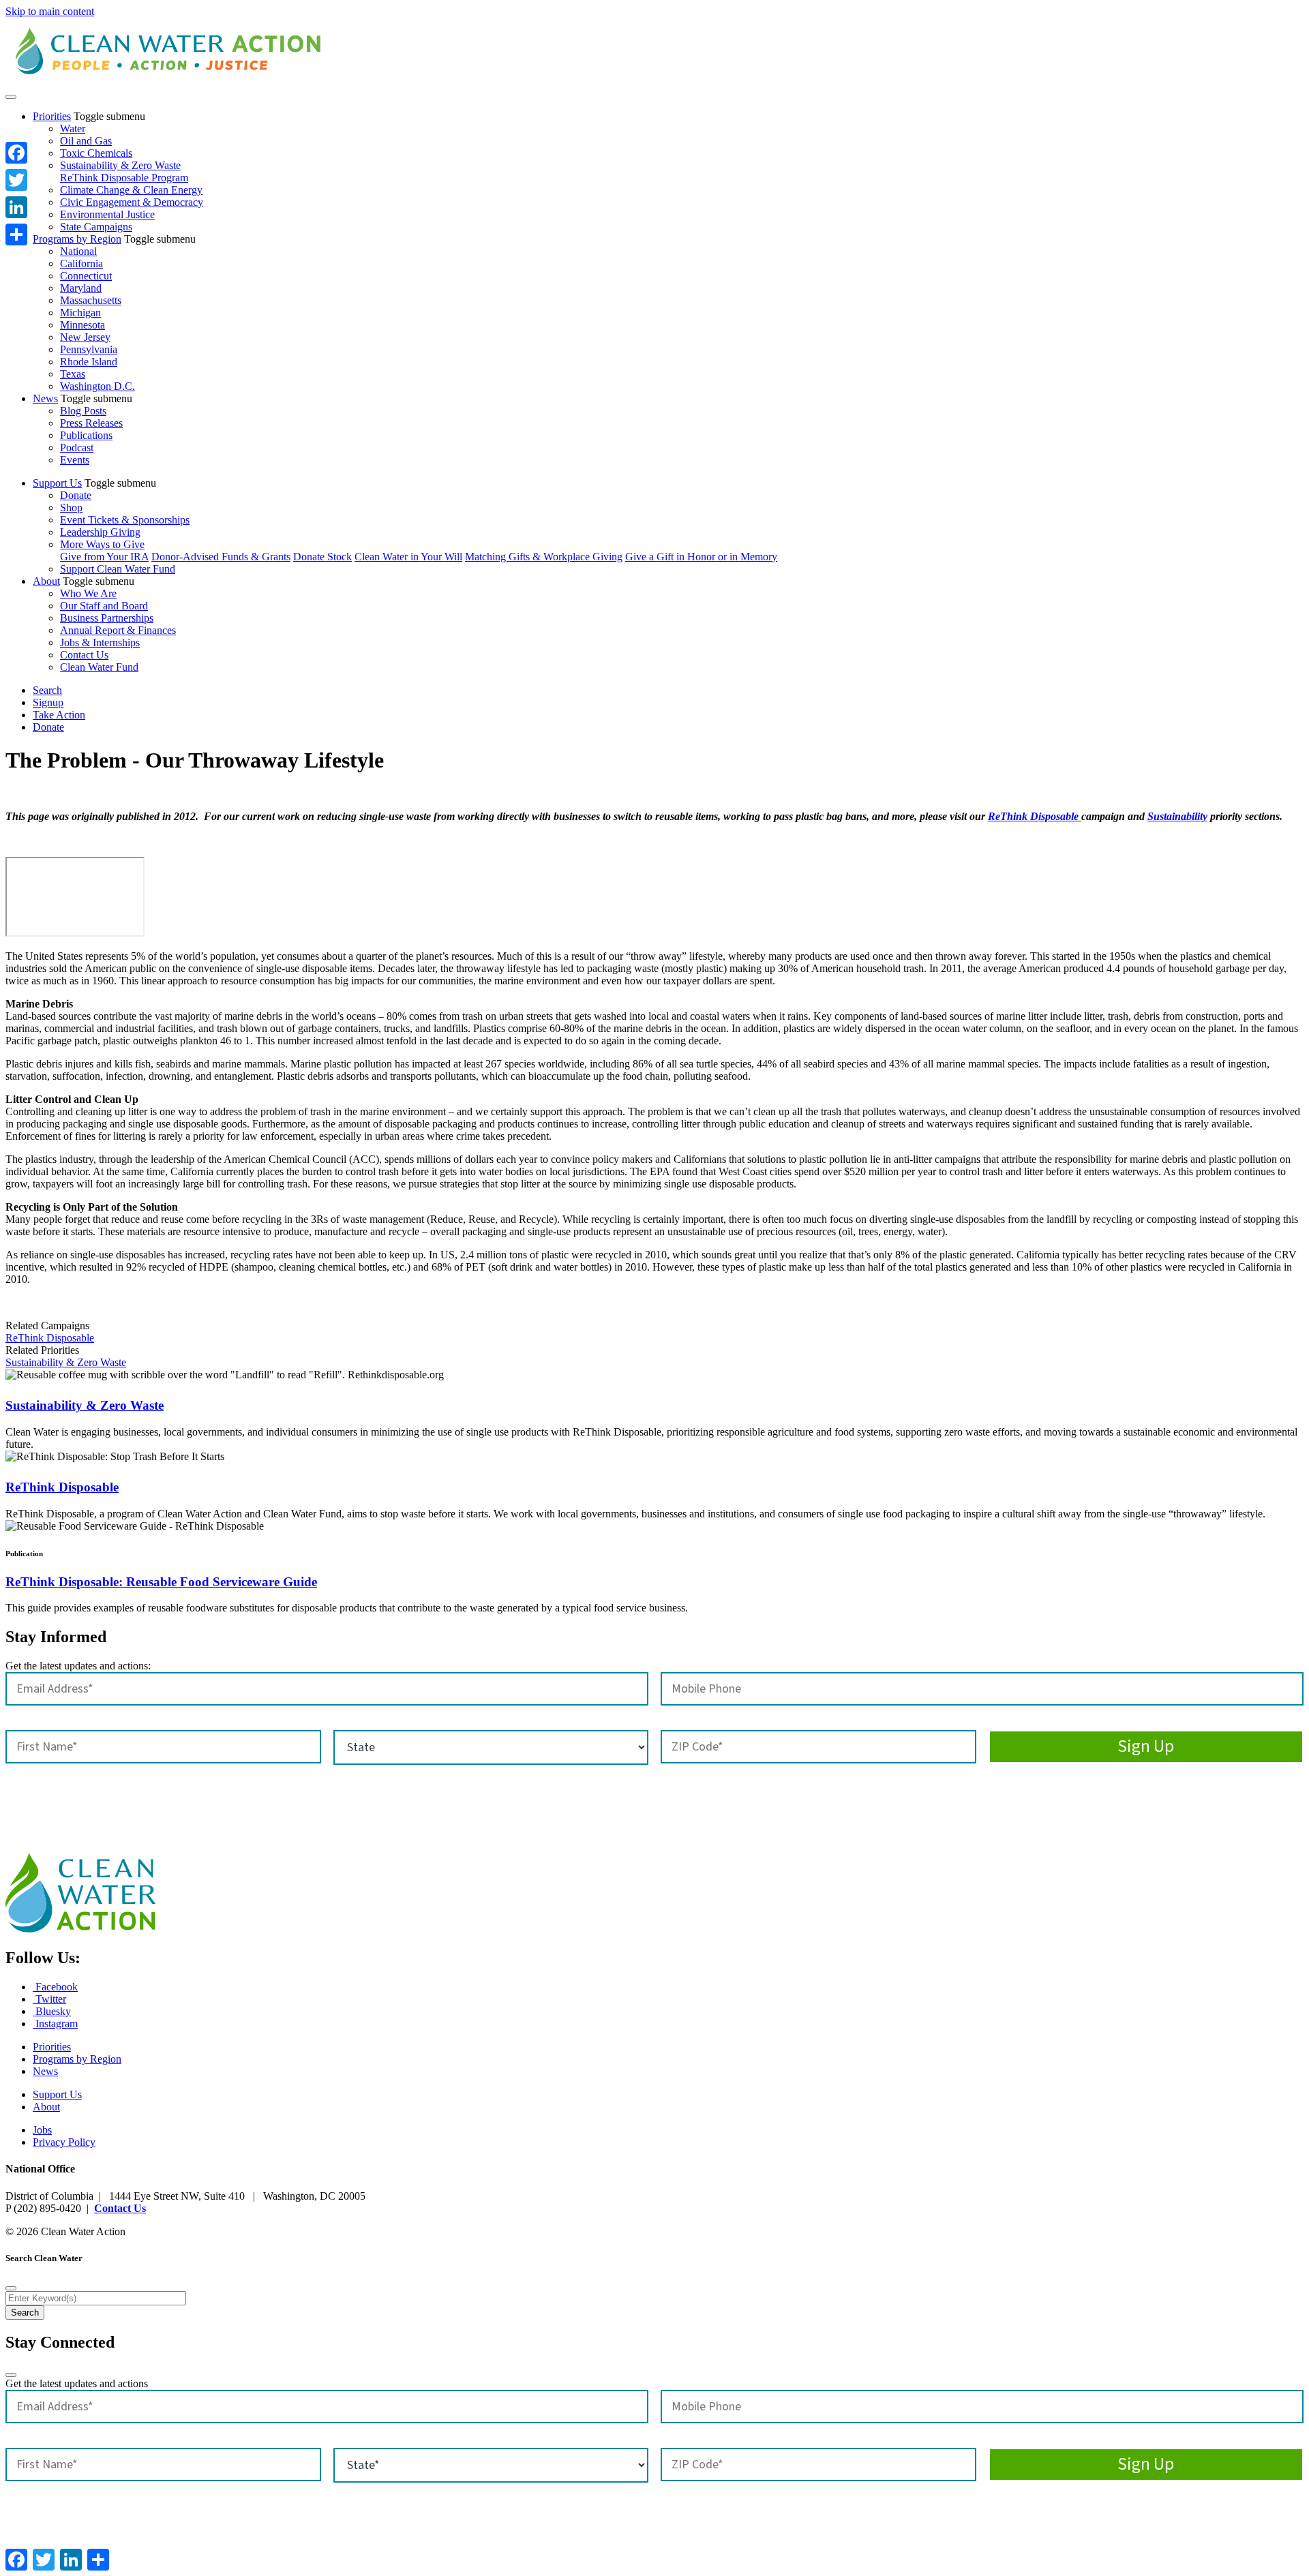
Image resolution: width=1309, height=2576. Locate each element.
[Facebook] (16, 153)
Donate (76, 495)
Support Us (57, 483)
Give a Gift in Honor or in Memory (701, 557)
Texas (73, 374)
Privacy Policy (64, 2142)
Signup (48, 702)
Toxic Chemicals (96, 153)
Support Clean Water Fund (118, 569)
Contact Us (84, 655)
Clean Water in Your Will (408, 557)
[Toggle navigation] (11, 97)
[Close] (11, 2288)
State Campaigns (96, 227)
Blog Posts (83, 411)
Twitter (49, 1999)
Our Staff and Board (104, 606)
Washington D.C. (97, 386)
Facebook (55, 1987)
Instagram (55, 2024)
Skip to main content (50, 11)
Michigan (80, 313)
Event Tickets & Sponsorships (125, 520)
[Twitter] (16, 180)
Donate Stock (322, 557)
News (45, 398)
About (46, 581)
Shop (71, 507)
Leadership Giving (100, 532)
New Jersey (85, 337)
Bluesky (52, 2011)
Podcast (77, 448)
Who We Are (88, 593)
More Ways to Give (102, 544)
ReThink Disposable (1035, 816)
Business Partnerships (107, 618)
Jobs (42, 2130)
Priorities (52, 116)
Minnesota (82, 325)
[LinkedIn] (16, 207)
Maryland (81, 288)
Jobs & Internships (100, 642)
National (78, 251)
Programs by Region (77, 239)
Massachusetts (91, 300)
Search (47, 690)
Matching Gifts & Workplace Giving (544, 557)
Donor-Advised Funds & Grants (221, 557)
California (81, 263)
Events (75, 460)
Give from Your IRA (104, 557)
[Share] (16, 234)
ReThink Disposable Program (124, 178)
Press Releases (91, 423)
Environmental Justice (107, 214)
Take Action (59, 715)
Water (73, 128)
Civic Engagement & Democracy (132, 202)
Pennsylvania (89, 349)
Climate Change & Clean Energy (131, 190)
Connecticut (86, 276)
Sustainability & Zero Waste (120, 165)
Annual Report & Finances (118, 630)
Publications (86, 435)
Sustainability (1177, 816)
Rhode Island (89, 362)
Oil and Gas (86, 141)
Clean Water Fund (99, 667)
